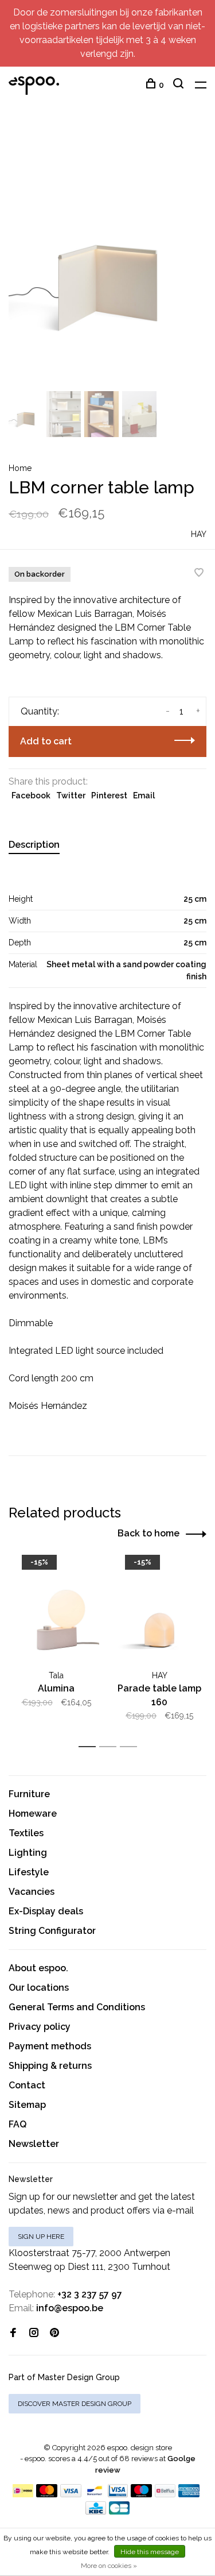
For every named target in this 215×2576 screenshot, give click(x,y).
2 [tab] (111, 1747)
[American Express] (189, 2494)
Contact (27, 2085)
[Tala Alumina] (56, 1612)
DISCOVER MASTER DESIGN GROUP (75, 2404)
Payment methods (50, 2046)
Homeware (33, 1814)
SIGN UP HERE (41, 2237)
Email (144, 795)
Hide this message (150, 2552)
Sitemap (27, 2105)
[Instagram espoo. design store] (34, 2333)
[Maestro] (141, 2494)
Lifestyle (29, 1872)
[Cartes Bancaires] (119, 2511)
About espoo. (38, 1968)
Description (34, 845)
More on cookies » (109, 2566)
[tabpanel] (107, 256)
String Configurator (52, 1931)
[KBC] (96, 2511)
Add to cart (46, 741)
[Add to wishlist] (199, 573)
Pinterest (109, 795)
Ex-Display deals (46, 1911)
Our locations (39, 1988)
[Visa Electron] (118, 2494)
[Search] (180, 85)
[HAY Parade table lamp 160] (159, 1612)
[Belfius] (165, 2494)
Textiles (26, 1833)
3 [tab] (132, 1747)
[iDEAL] (23, 2494)
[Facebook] (13, 2333)
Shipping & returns (50, 2066)
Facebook (31, 795)
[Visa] (71, 2494)
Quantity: (40, 711)
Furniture (29, 1794)
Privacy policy (40, 2027)
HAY (199, 534)
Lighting (28, 1853)
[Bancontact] (95, 2494)
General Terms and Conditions (77, 2007)
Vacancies (32, 1892)
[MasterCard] (47, 2494)
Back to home (148, 1533)
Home (20, 468)
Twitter (71, 795)
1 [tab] (90, 1747)
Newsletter (34, 2144)
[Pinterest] (54, 2333)
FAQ (17, 2124)
